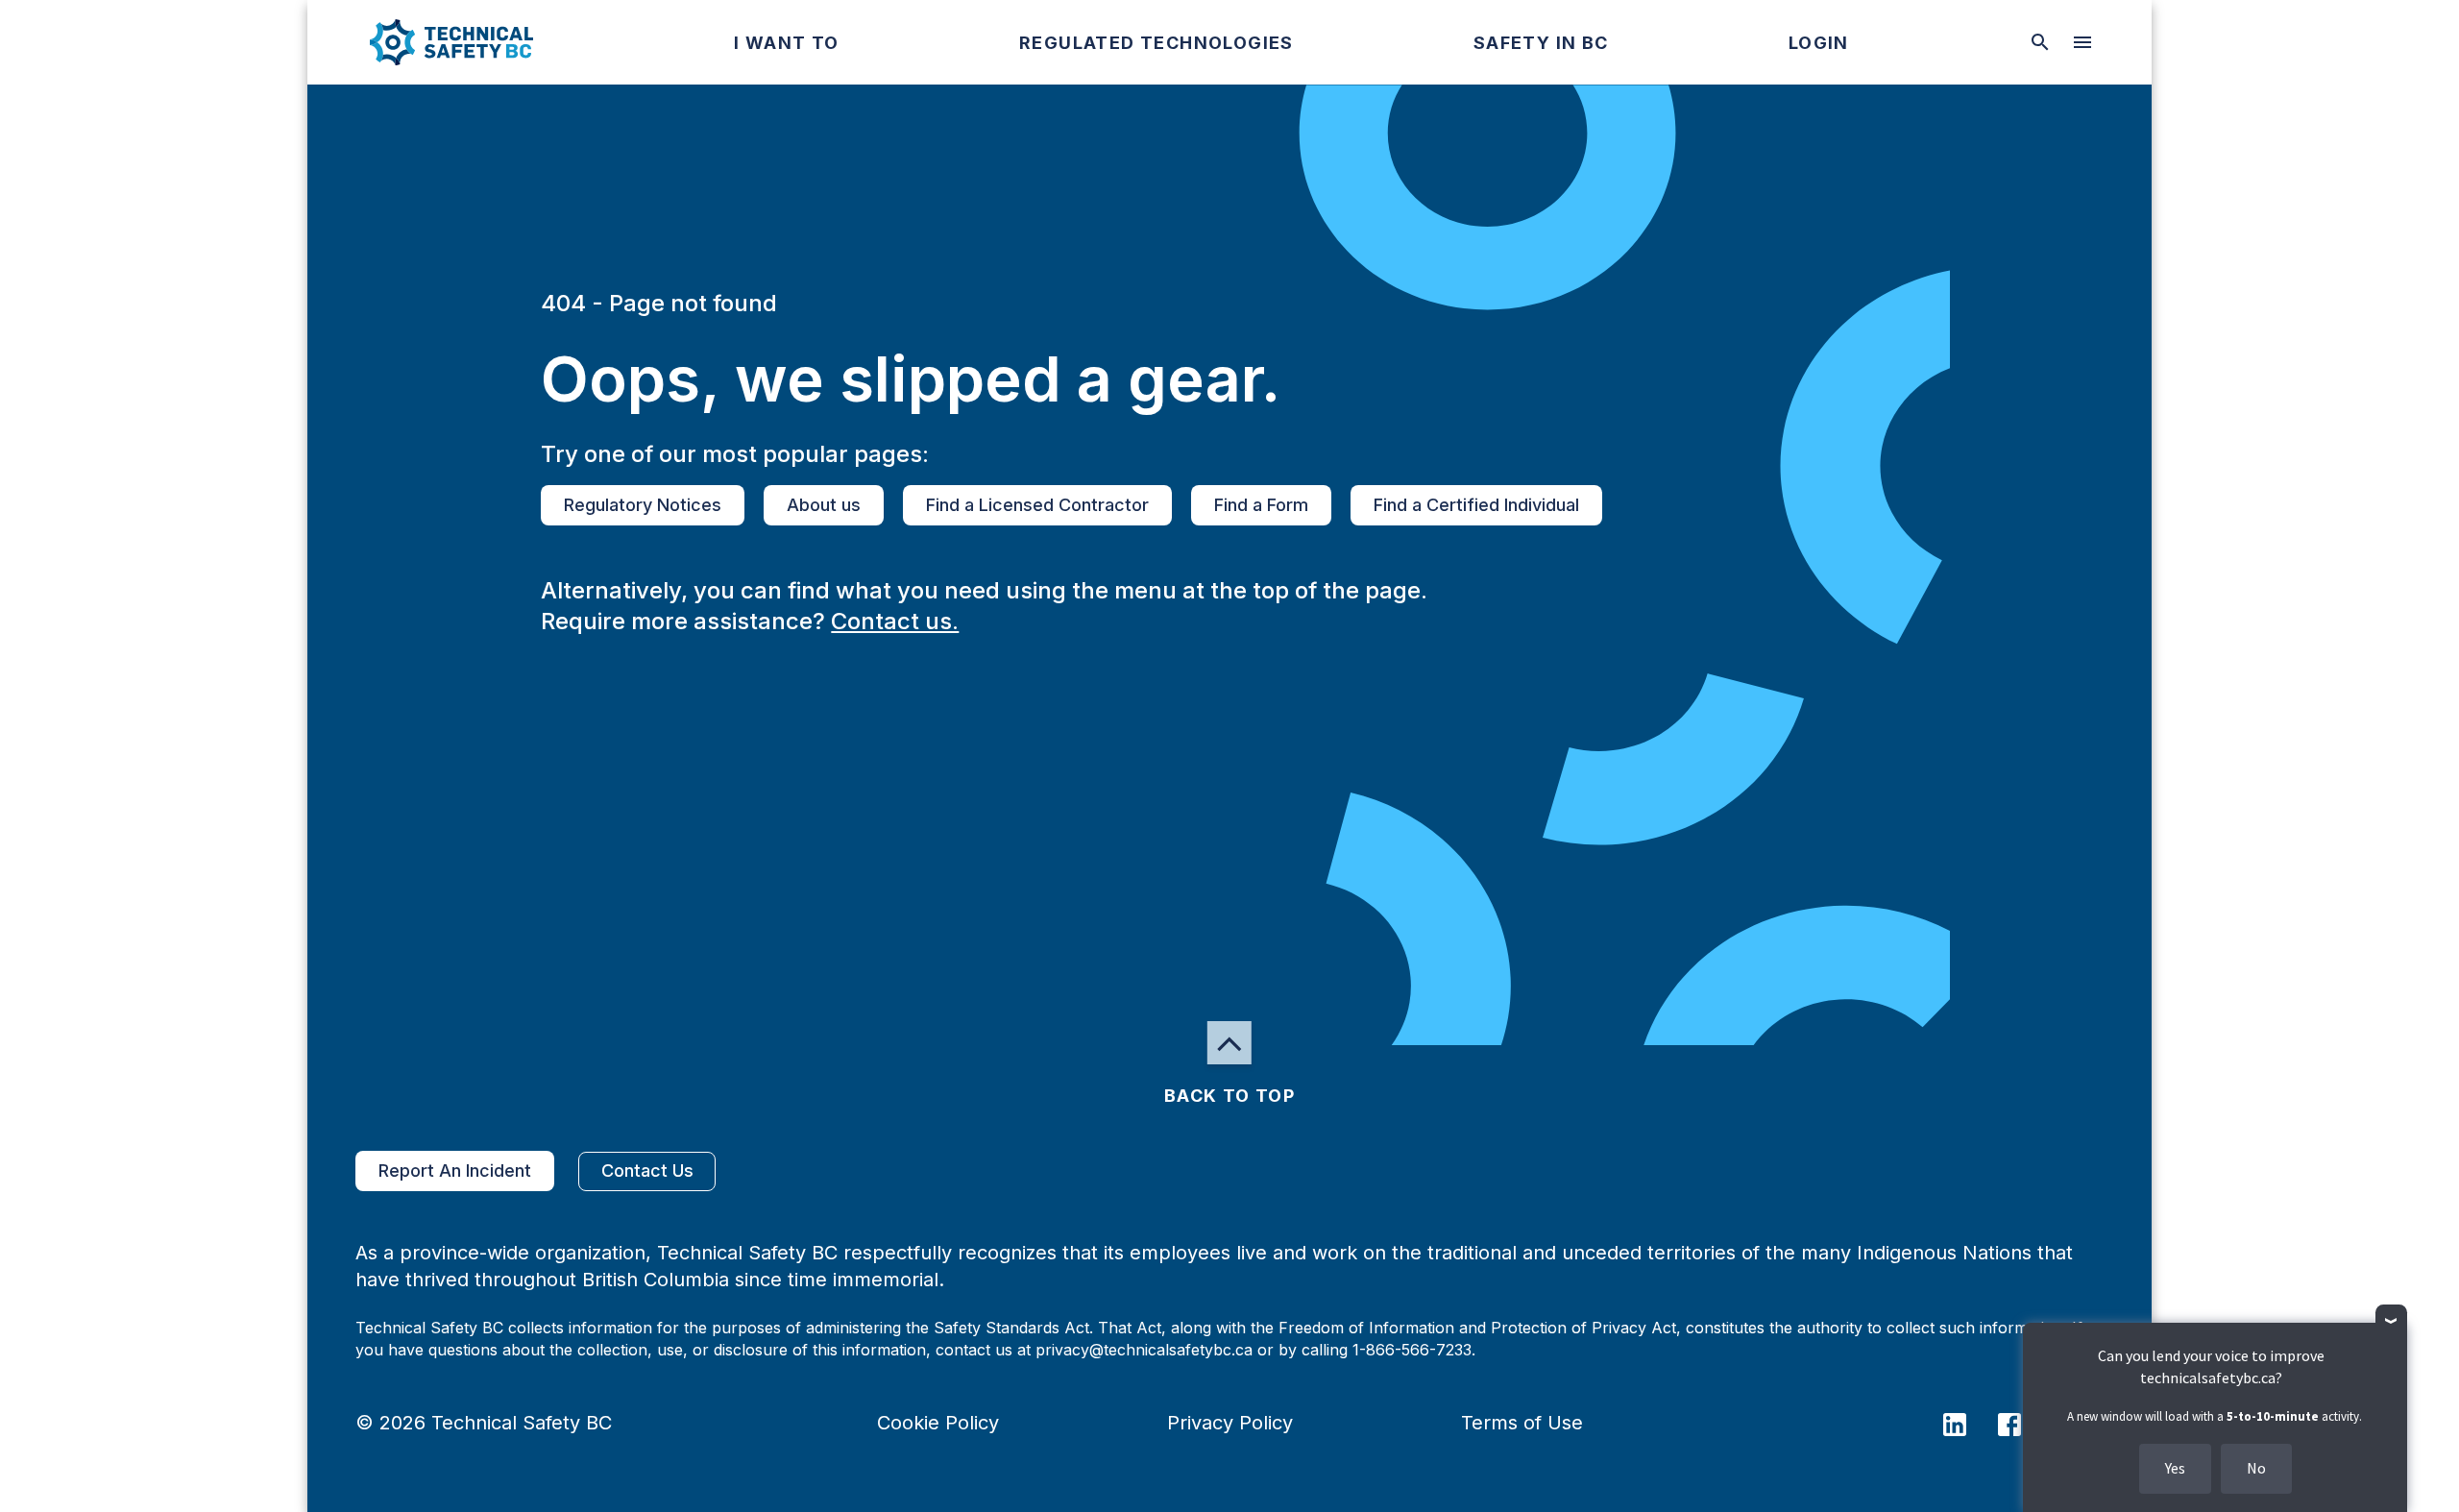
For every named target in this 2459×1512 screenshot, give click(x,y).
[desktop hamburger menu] (2082, 42)
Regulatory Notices (643, 505)
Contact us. (895, 621)
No (2256, 1468)
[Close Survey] (2391, 1320)
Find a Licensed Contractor (1037, 505)
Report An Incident (455, 1171)
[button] (436, 42)
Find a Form (1261, 505)
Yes (2175, 1468)
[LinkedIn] (1967, 1423)
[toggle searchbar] (2040, 42)
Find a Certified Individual (1476, 505)
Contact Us (647, 1171)
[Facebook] (2021, 1423)
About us (824, 505)
